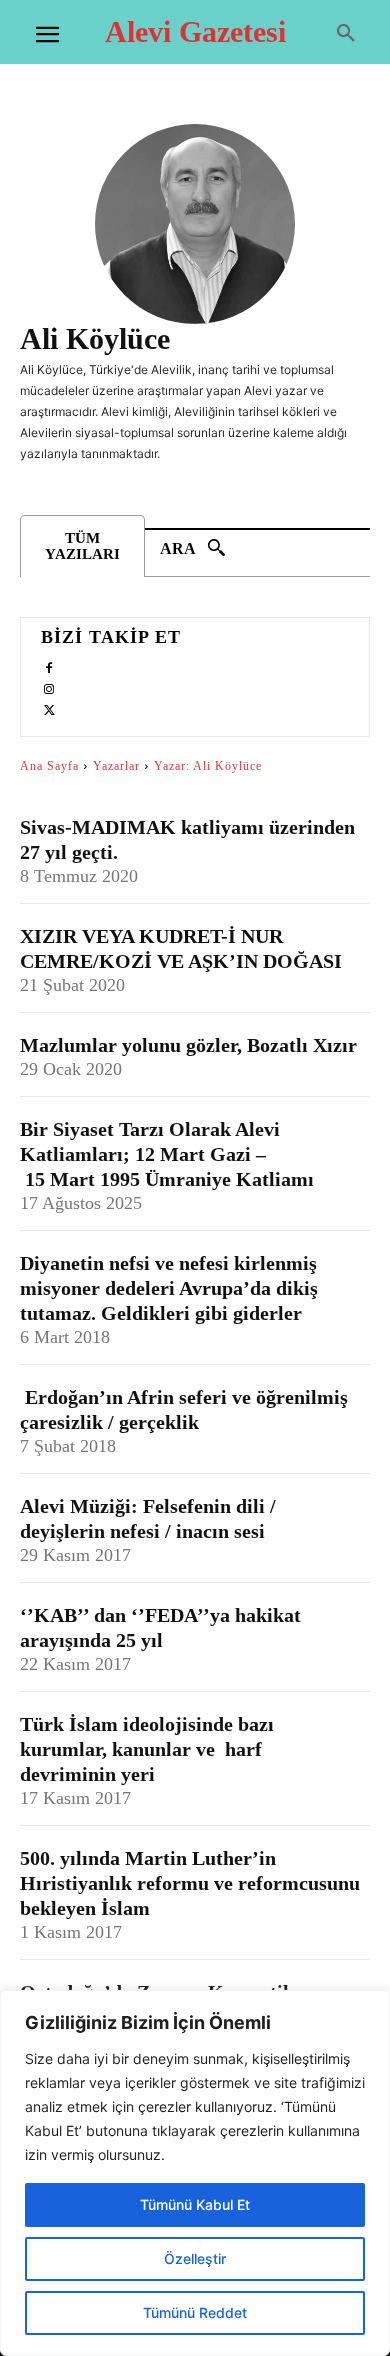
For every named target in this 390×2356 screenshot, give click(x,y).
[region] (195, 2173)
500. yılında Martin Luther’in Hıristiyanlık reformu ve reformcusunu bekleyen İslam (190, 1883)
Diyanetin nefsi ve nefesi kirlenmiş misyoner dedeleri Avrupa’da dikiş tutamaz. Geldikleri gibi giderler (169, 1288)
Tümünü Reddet (195, 2312)
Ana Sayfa (49, 766)
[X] (49, 707)
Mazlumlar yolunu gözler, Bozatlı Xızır (188, 1045)
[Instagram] (49, 686)
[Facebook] (49, 665)
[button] (346, 34)
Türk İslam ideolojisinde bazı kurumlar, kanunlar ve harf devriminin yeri (147, 1749)
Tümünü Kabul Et (195, 2204)
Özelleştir (195, 2258)
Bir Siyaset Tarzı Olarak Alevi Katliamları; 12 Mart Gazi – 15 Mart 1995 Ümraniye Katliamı (169, 1154)
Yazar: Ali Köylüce (208, 766)
